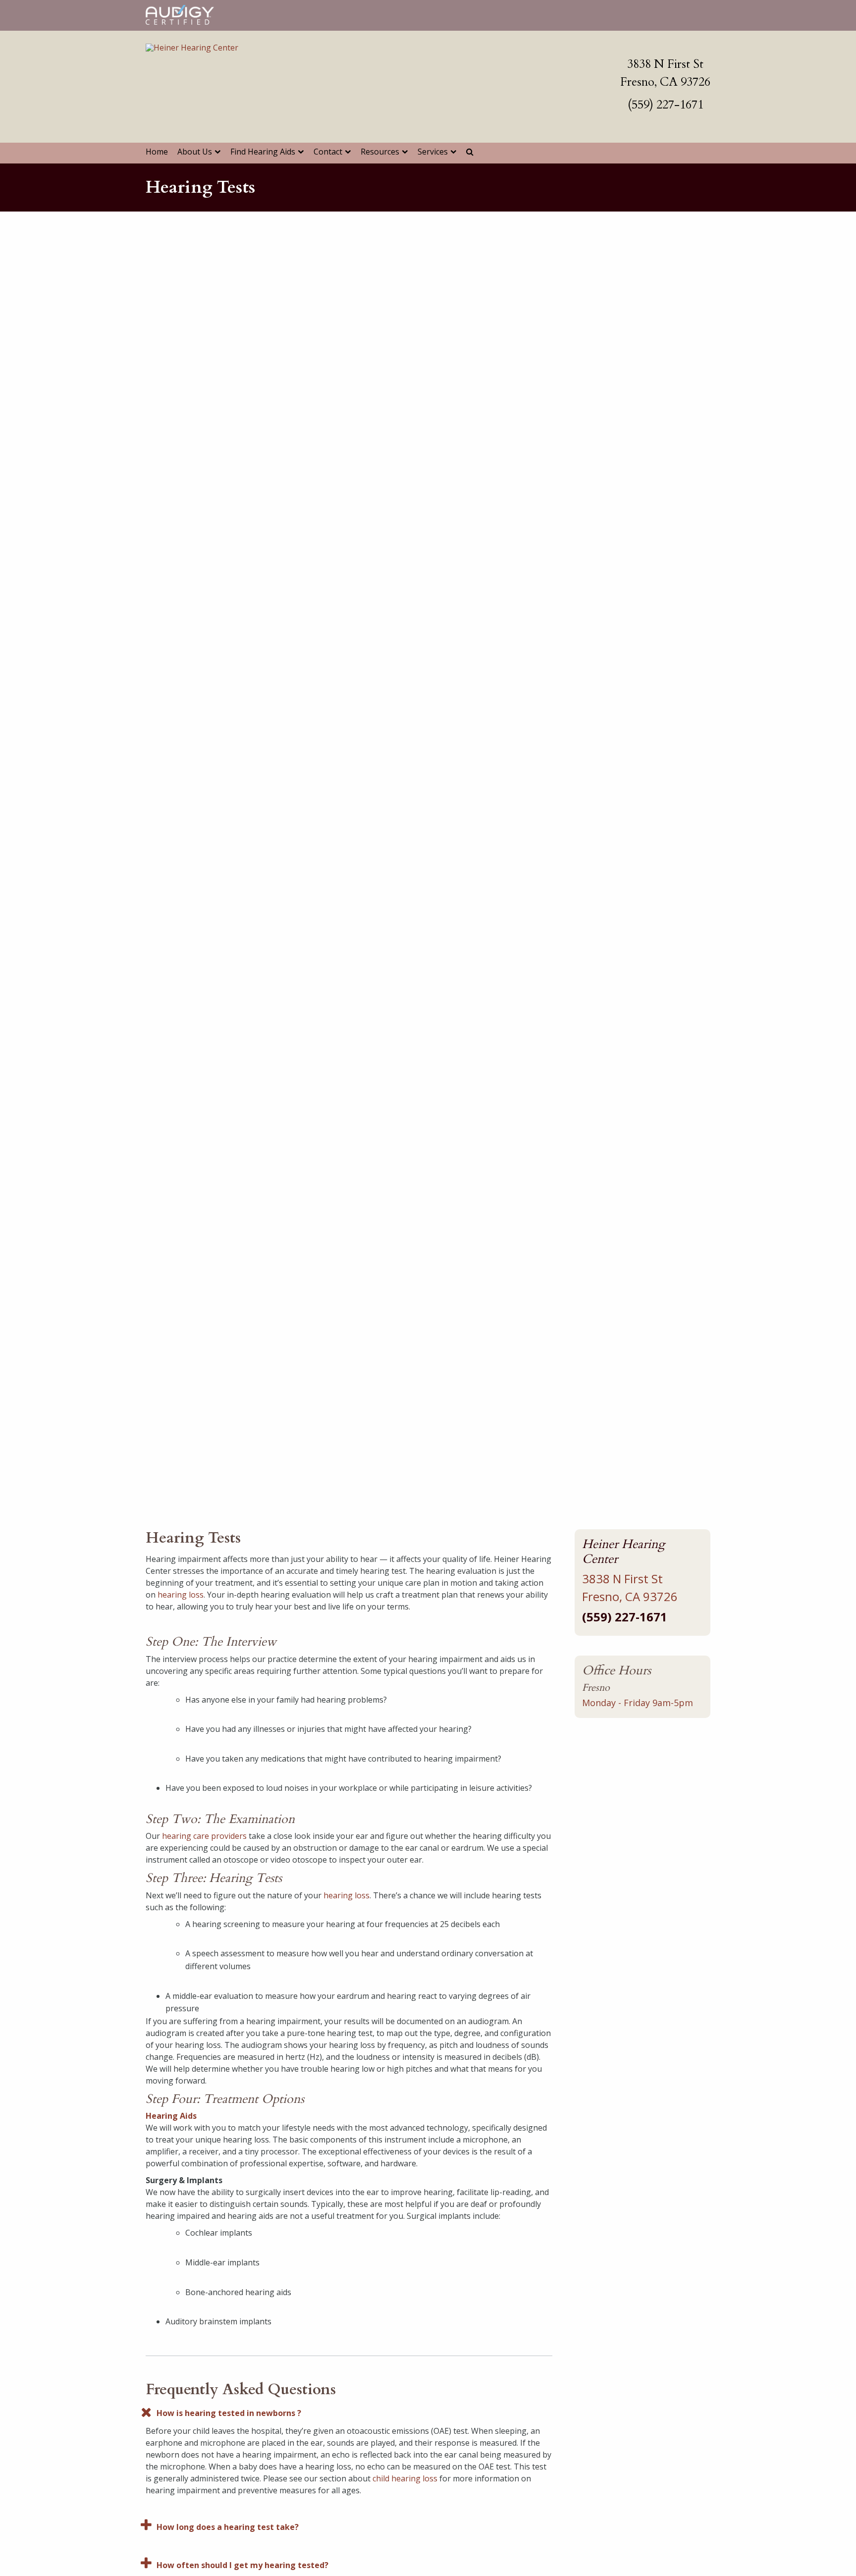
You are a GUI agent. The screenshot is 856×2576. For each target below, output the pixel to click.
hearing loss (181, 1595)
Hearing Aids (171, 2116)
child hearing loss (405, 2478)
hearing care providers (204, 1836)
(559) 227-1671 (666, 105)
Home (157, 152)
